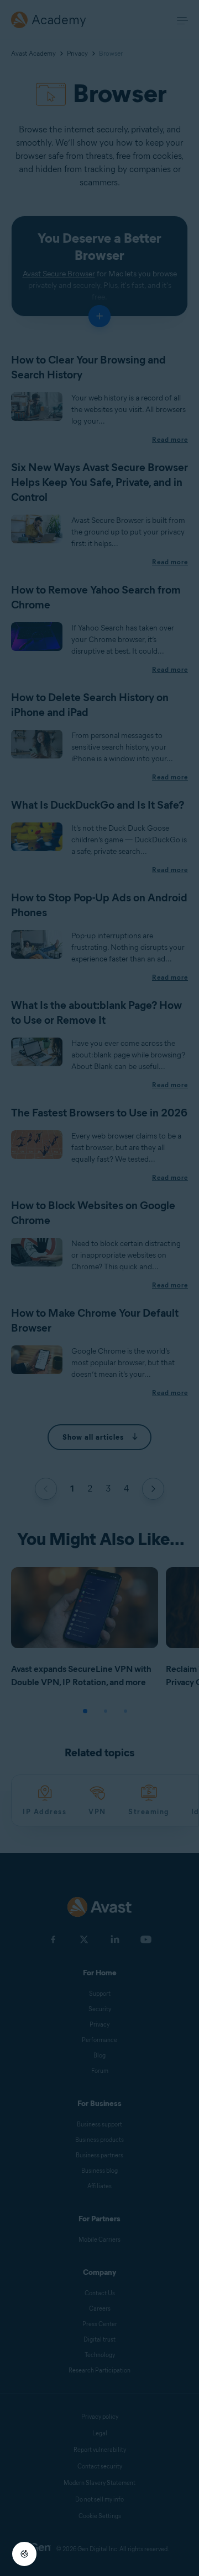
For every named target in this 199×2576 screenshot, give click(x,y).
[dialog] (99, 1288)
